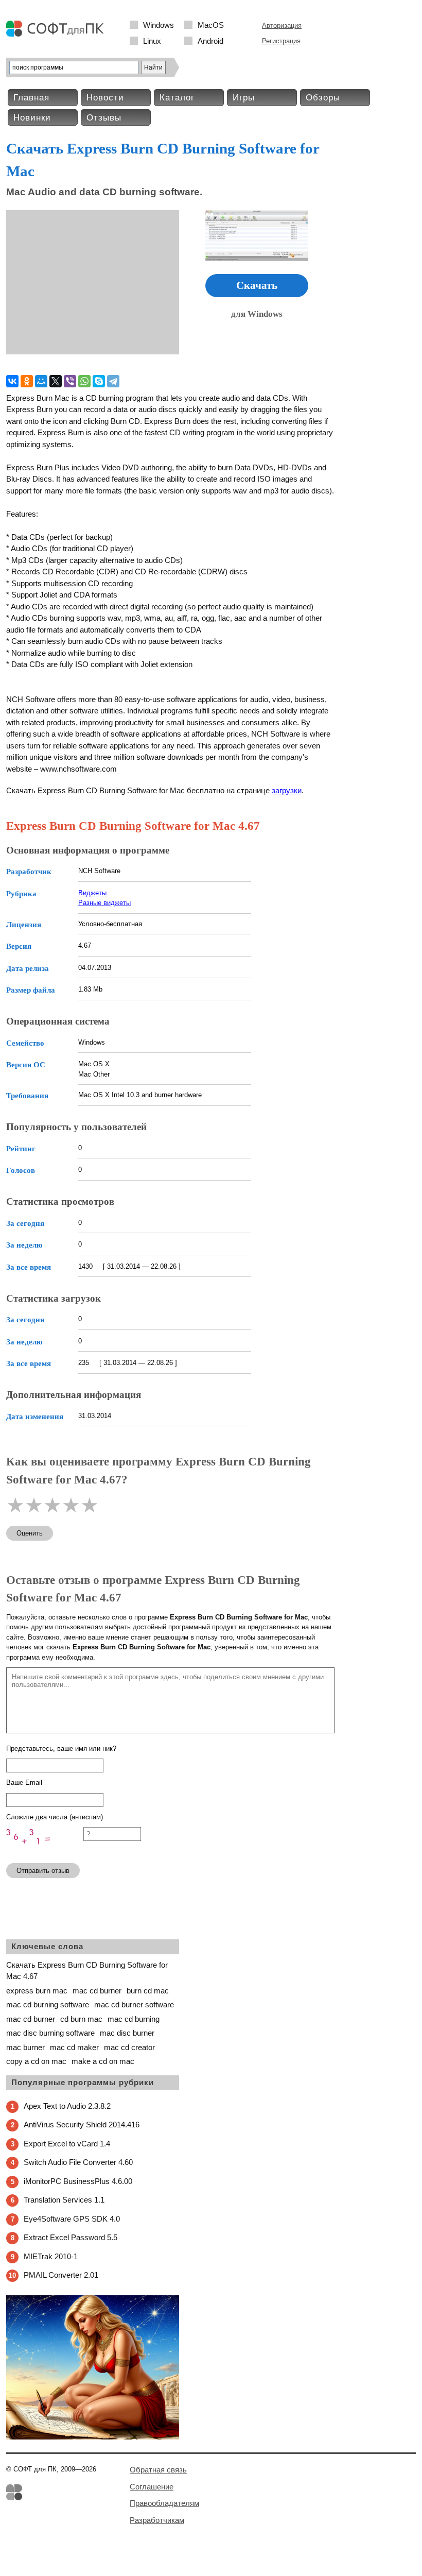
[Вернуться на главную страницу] (58, 34)
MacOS (211, 25)
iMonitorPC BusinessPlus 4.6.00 (78, 2181)
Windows (159, 25)
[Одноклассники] (27, 381)
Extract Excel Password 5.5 (71, 2237)
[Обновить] (45, 1850)
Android (210, 41)
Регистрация (281, 41)
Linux (152, 41)
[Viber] (70, 381)
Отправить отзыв (43, 1871)
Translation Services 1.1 (64, 2200)
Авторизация (282, 25)
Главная (31, 98)
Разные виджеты (104, 903)
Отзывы (104, 118)
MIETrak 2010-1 (51, 2256)
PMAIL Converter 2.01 (61, 2275)
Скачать (257, 285)
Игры (244, 98)
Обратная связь (158, 2470)
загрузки (287, 790)
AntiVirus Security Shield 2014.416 (82, 2125)
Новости (105, 98)
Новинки (32, 118)
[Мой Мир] (41, 381)
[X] (56, 381)
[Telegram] (113, 381)
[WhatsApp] (84, 381)
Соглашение (152, 2487)
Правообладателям (164, 2503)
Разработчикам (157, 2520)
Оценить (30, 1533)
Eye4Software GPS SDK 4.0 (72, 2219)
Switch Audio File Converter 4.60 (78, 2162)
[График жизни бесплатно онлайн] (93, 2437)
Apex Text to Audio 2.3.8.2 (67, 2106)
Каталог (177, 98)
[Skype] (99, 381)
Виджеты (92, 893)
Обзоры (323, 98)
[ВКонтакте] (12, 381)
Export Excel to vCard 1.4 (67, 2144)
